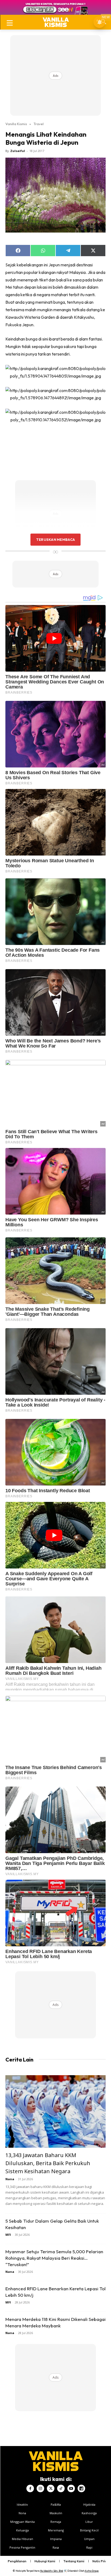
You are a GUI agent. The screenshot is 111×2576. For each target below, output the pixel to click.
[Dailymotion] (81, 2488)
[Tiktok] (61, 2488)
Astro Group (92, 2571)
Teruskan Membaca (55, 539)
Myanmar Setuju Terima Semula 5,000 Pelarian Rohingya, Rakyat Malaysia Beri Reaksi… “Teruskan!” (54, 2258)
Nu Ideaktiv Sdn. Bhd (52, 2571)
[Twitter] (51, 2488)
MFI (8, 2235)
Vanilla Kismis (16, 124)
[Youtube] (71, 2488)
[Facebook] (30, 2488)
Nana (10, 2179)
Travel (39, 124)
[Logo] (56, 22)
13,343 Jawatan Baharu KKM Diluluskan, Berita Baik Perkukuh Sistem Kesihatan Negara (48, 2163)
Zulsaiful (18, 151)
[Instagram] (40, 2488)
